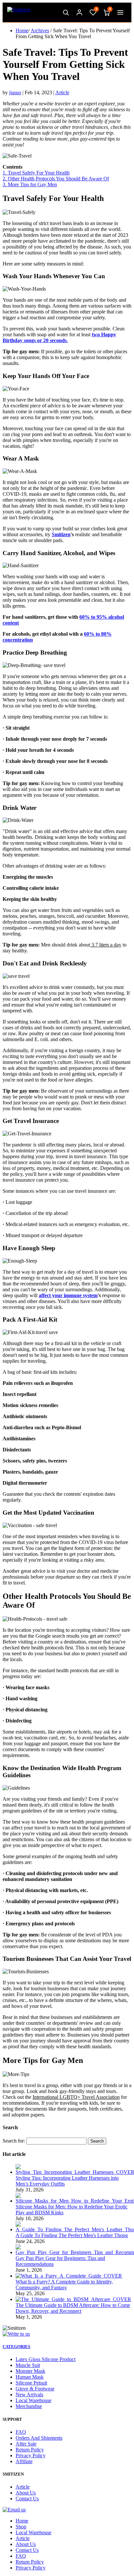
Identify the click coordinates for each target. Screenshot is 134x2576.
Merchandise (29, 2406)
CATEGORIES (16, 2347)
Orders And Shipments (39, 2438)
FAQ (21, 2432)
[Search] (66, 12)
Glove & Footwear (35, 2389)
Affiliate (24, 2461)
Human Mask (30, 2377)
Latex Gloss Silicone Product (46, 2359)
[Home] (19, 12)
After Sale (26, 2444)
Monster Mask (30, 2371)
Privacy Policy (31, 2455)
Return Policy (30, 2450)
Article (62, 92)
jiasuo (15, 92)
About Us (26, 2493)
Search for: (14, 2141)
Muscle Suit (28, 2365)
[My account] (79, 12)
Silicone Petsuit (31, 2383)
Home (22, 30)
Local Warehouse (33, 2400)
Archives (40, 30)
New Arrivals (29, 2394)
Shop (21, 2527)
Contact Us (27, 2499)
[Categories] (120, 12)
